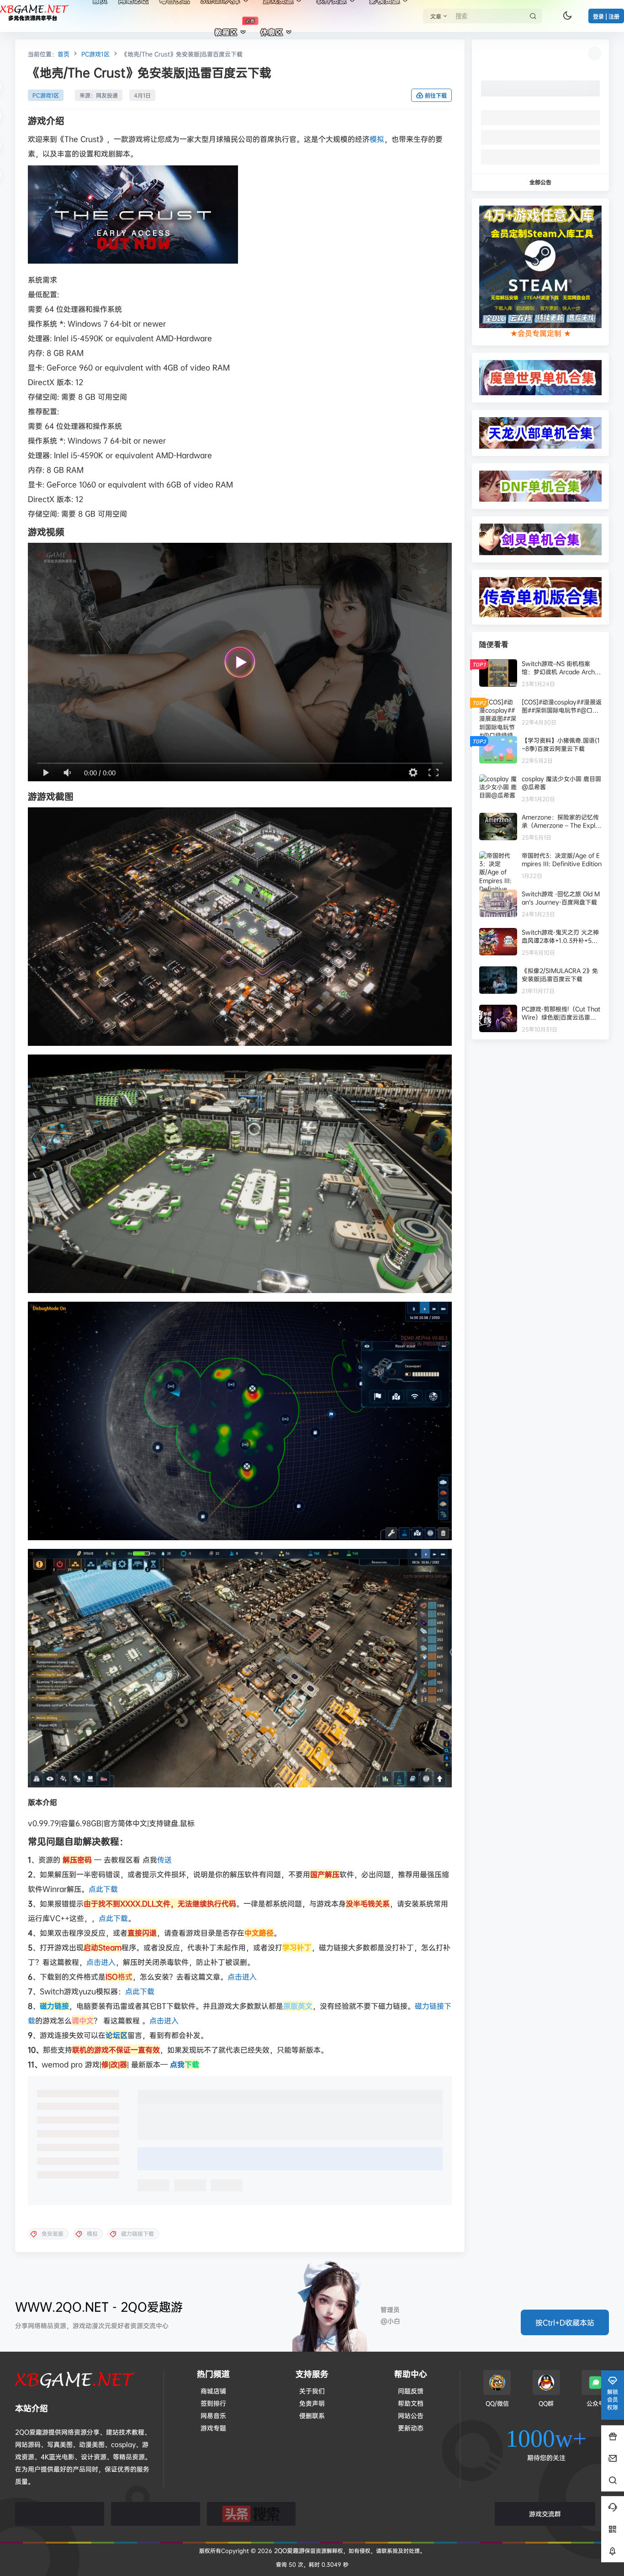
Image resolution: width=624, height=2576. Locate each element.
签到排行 (213, 2403)
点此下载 (103, 1889)
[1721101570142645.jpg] (240, 1421)
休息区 (272, 32)
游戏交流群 (545, 2514)
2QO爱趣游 (288, 2550)
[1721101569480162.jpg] (240, 1174)
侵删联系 (312, 2415)
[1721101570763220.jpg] (240, 1668)
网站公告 (411, 2415)
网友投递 (107, 95)
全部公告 (540, 182)
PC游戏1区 (95, 54)
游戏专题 (213, 2428)
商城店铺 (213, 2391)
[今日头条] (251, 2514)
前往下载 (436, 96)
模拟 (377, 139)
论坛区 (116, 2035)
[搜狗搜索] (156, 2514)
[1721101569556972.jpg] (240, 927)
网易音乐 (213, 2415)
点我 (185, 2064)
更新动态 (411, 2428)
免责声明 (312, 2403)
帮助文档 (411, 2403)
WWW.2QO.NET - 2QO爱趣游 (99, 2307)
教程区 (235, 27)
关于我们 (312, 2391)
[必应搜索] (60, 2514)
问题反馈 (411, 2391)
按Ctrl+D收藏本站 (565, 2322)
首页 (63, 54)
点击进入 (101, 1962)
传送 (164, 1860)
